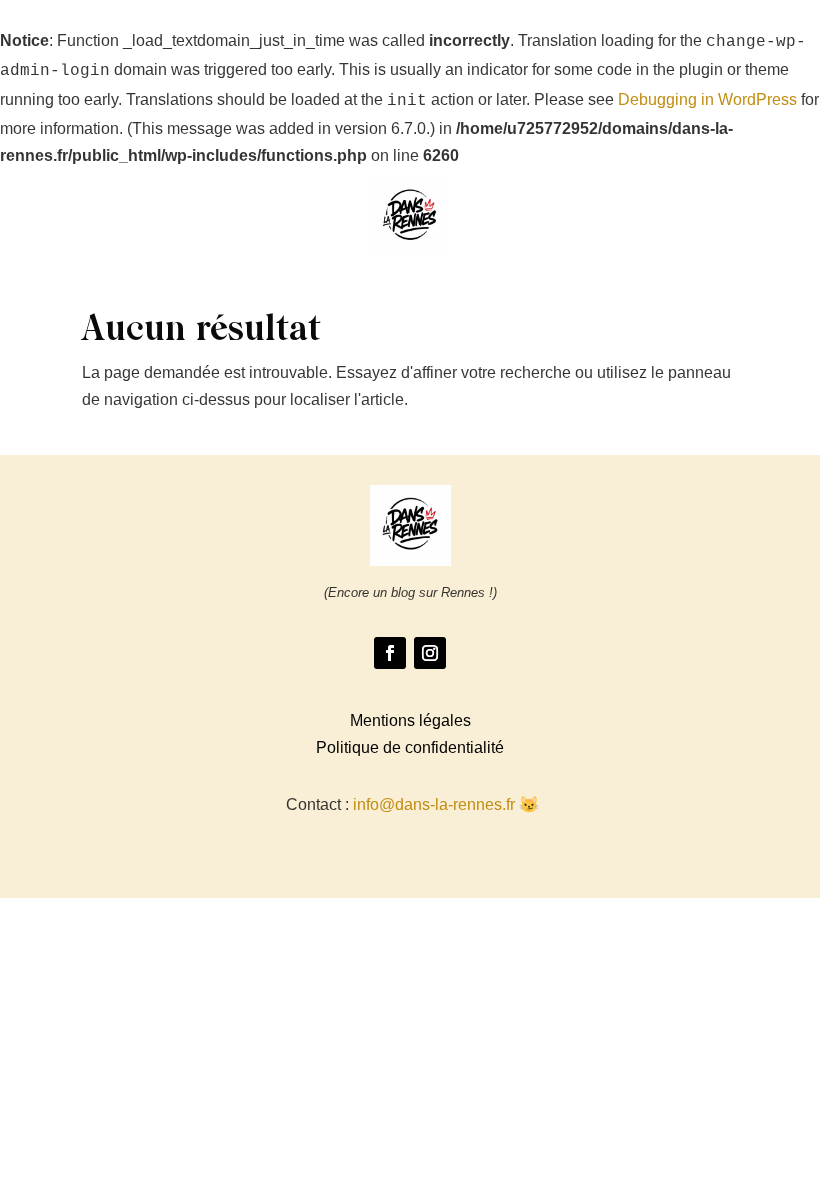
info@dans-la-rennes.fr (434, 804)
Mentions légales (410, 720)
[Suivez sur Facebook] (390, 653)
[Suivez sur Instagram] (430, 653)
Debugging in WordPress (707, 99)
